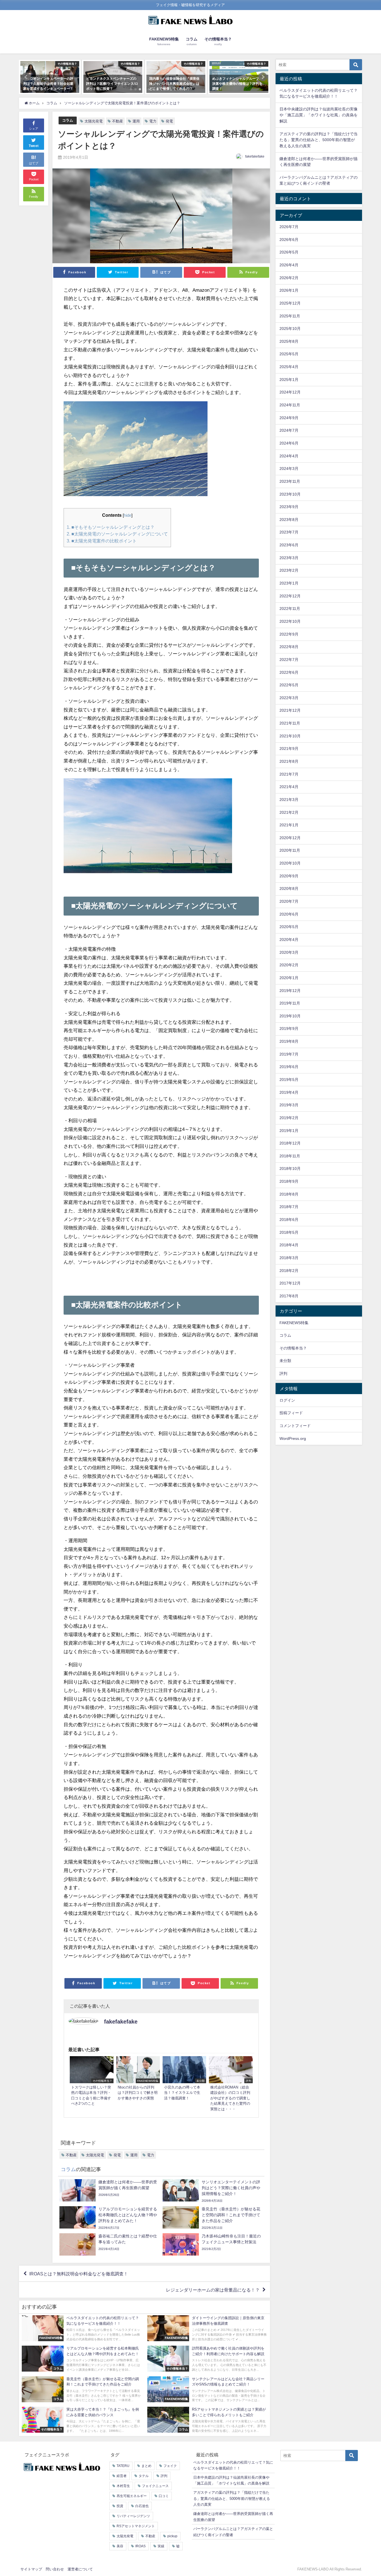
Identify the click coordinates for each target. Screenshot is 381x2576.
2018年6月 (289, 1220)
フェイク (170, 2466)
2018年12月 (290, 1143)
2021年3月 (289, 800)
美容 (120, 2546)
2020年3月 (289, 952)
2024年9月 (289, 418)
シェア (34, 129)
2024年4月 (289, 456)
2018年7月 (289, 1207)
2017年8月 (289, 1296)
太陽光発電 (94, 121)
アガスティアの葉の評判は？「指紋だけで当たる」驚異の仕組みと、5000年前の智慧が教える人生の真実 (319, 140)
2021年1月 (289, 825)
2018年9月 (289, 1181)
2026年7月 (289, 227)
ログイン (287, 1400)
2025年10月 (290, 329)
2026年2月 (289, 278)
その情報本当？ (293, 1348)
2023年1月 (289, 583)
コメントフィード (295, 1426)
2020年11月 (290, 850)
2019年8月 (289, 1041)
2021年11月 (290, 723)
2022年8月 (289, 647)
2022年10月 (290, 621)
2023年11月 (290, 481)
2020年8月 (289, 889)
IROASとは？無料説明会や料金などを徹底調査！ (79, 2274)
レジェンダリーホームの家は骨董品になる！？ (213, 2290)
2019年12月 (290, 991)
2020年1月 (289, 978)
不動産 (118, 121)
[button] (26, 77)
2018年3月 (289, 1258)
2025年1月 (289, 380)
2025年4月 (289, 367)
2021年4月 (289, 787)
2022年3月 (289, 698)
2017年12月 (290, 1283)
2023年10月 (290, 494)
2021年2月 (289, 812)
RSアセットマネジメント (136, 2526)
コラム (68, 120)
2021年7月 (289, 774)
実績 (161, 2546)
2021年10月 (290, 736)
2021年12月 (290, 710)
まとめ (146, 2466)
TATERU (123, 2466)
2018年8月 (289, 1194)
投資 (120, 2506)
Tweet (34, 146)
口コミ (164, 2496)
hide (128, 515)
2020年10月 (290, 863)
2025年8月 (289, 341)
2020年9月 (289, 876)
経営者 (122, 2476)
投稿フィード (291, 1413)
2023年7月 (289, 532)
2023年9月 (289, 507)
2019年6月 (289, 1067)
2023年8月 (289, 520)
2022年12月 (290, 596)
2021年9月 (289, 749)
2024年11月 (290, 405)
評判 (283, 1373)
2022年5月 (289, 685)
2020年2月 (289, 965)
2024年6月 (289, 443)
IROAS (140, 2546)
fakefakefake (255, 156)
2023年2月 (289, 570)
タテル (144, 2476)
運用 (136, 121)
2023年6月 (289, 545)
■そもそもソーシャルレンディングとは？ (111, 527)
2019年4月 (289, 1092)
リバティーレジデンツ (133, 2516)
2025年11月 (290, 316)
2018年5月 (289, 1232)
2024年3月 (289, 469)
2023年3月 (289, 558)
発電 (169, 121)
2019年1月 (289, 1131)
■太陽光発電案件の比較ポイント (102, 541)
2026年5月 (289, 252)
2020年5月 (289, 927)
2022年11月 (290, 609)
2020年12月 (290, 838)
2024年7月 (289, 430)
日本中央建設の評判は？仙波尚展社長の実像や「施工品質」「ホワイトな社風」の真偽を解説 (319, 115)
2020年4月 (289, 940)
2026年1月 (289, 290)
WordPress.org (293, 1438)
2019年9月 (289, 1029)
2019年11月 (290, 1003)
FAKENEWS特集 (294, 1323)
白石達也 (142, 2506)
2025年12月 (290, 303)
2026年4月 (289, 265)
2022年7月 (289, 660)
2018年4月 (289, 1245)
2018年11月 (290, 1156)
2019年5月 (289, 1080)
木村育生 (123, 2486)
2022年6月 (289, 672)
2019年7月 (289, 1054)
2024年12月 (290, 392)
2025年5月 (289, 354)
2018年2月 (289, 1271)
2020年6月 (289, 914)
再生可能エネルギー (132, 2496)
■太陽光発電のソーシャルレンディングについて (117, 534)
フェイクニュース (155, 2486)
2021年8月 (289, 761)
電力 (153, 121)
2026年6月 (289, 240)
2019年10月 (290, 1016)
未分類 (285, 1361)
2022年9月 (289, 634)
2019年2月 (289, 1118)
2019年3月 (289, 1105)
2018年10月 (290, 1169)
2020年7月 (289, 901)
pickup (172, 2536)
